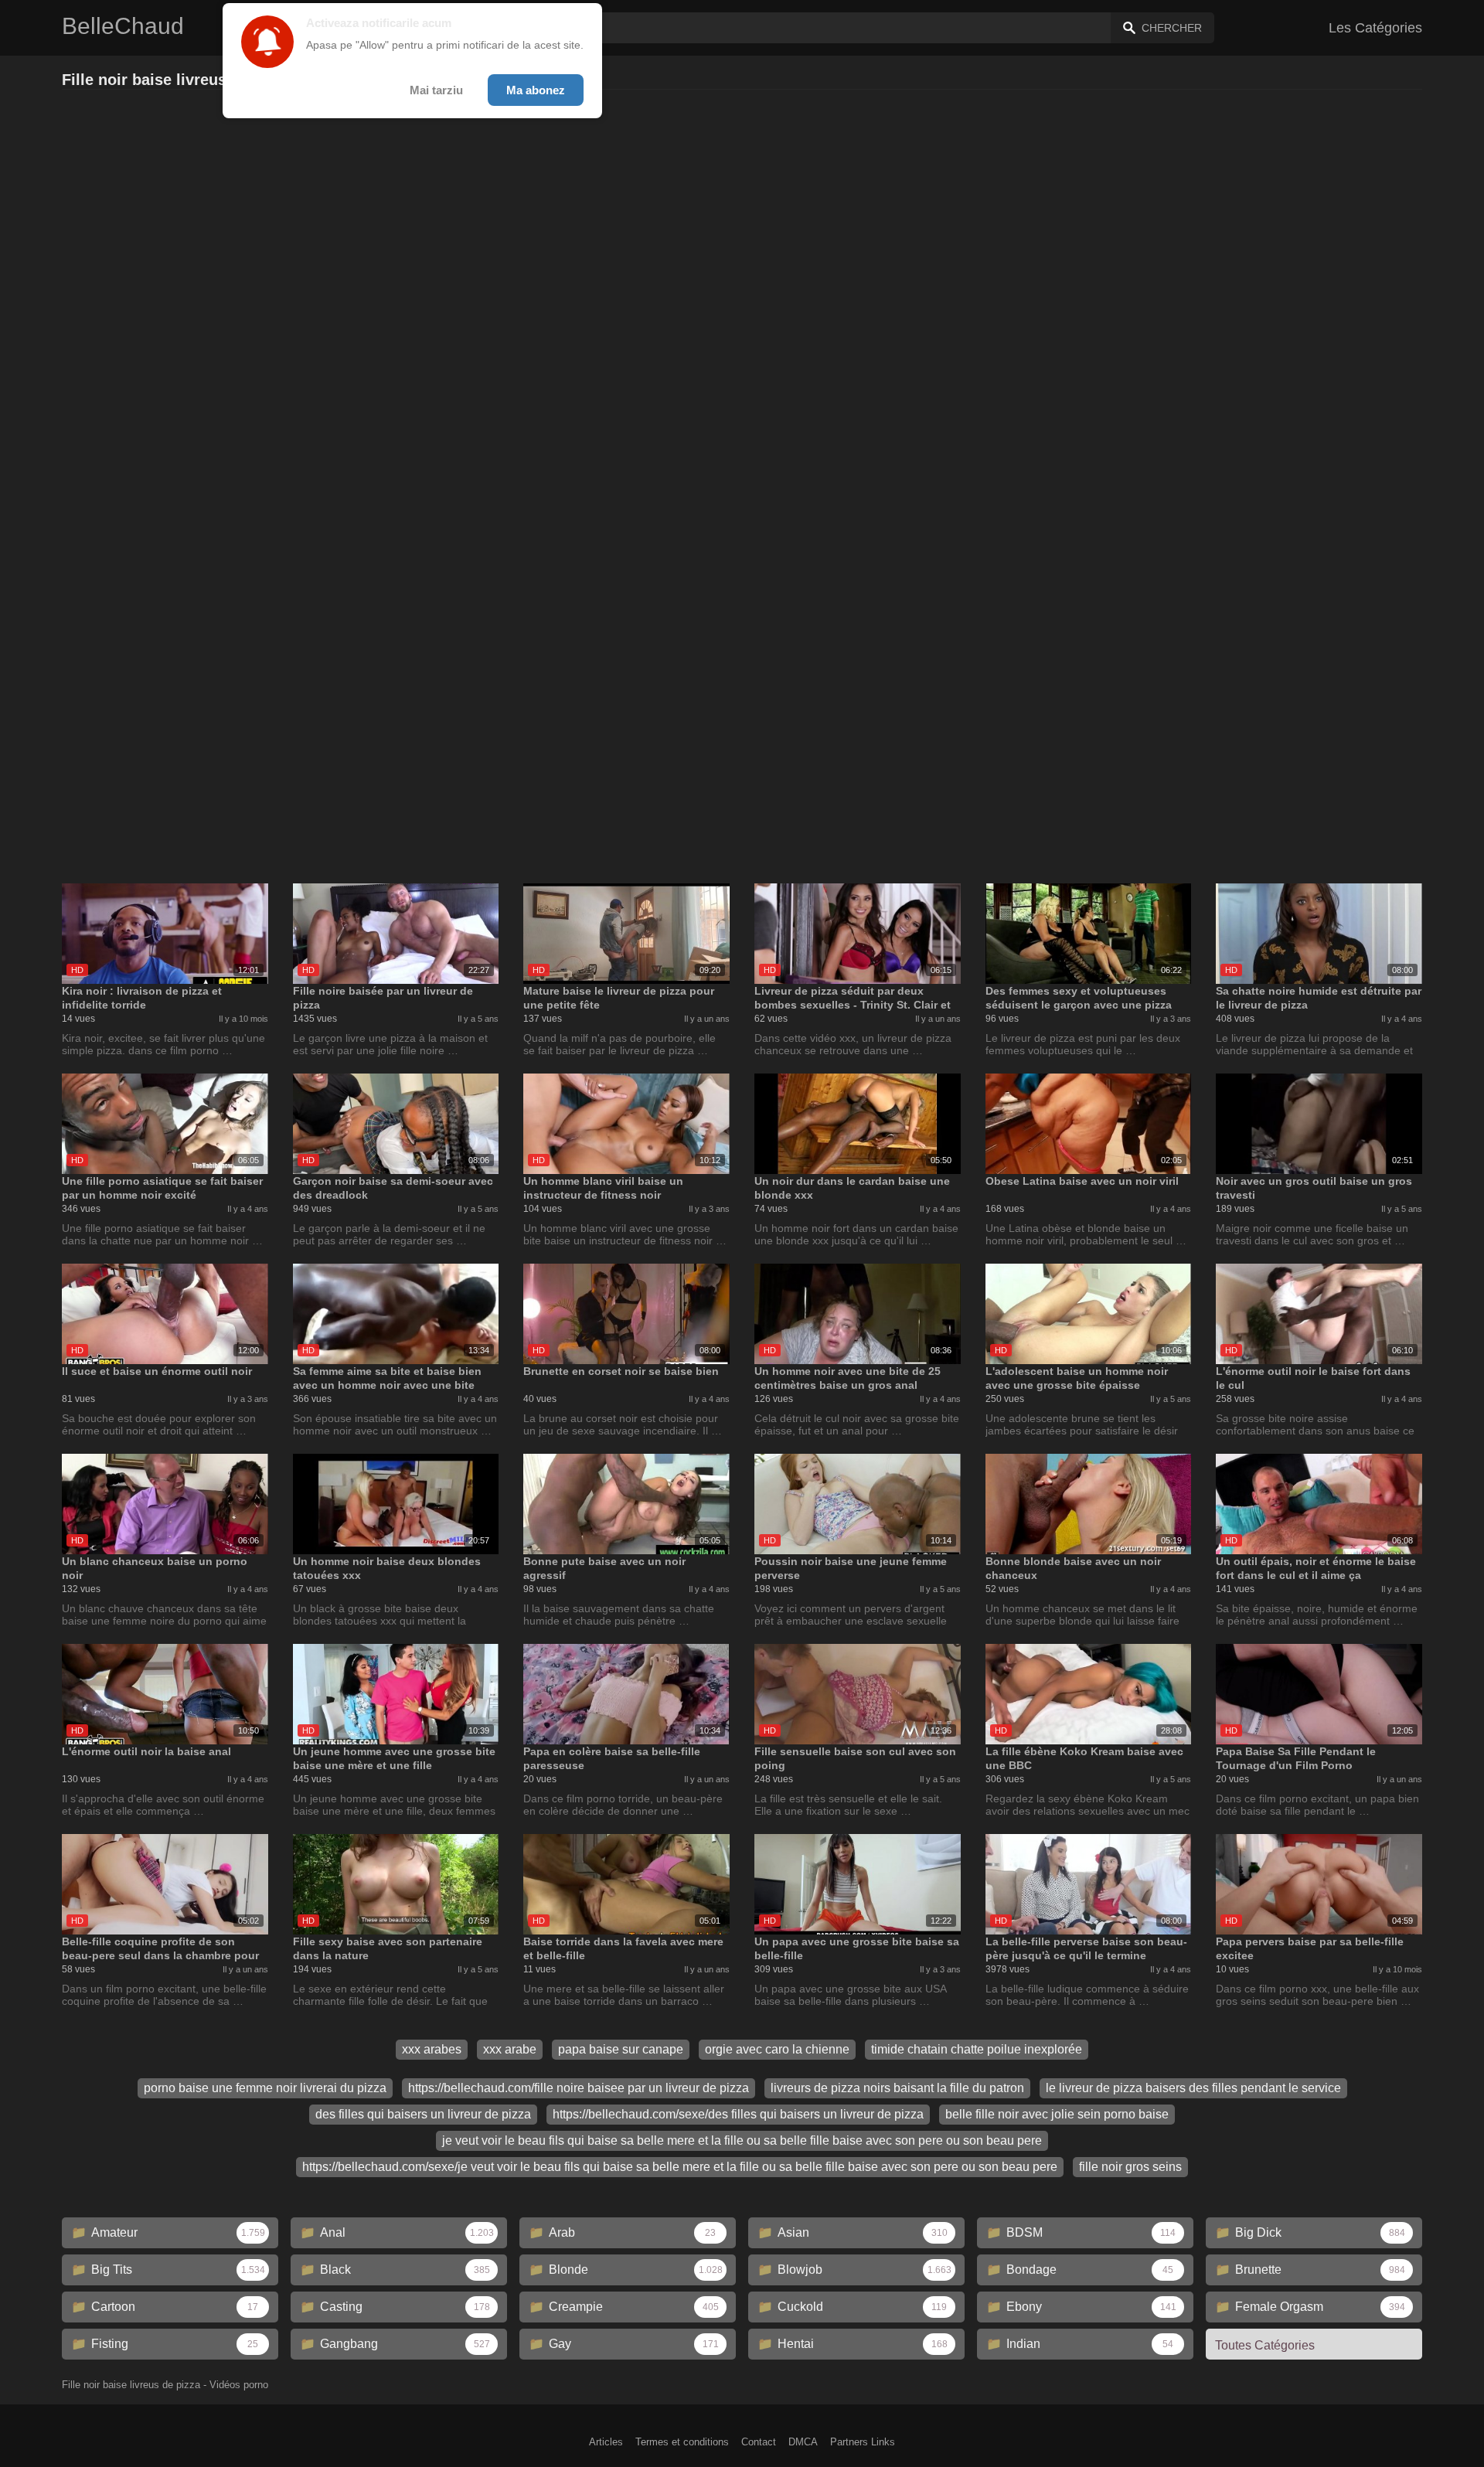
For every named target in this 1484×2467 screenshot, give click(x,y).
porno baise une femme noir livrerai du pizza (265, 2088)
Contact (759, 2442)
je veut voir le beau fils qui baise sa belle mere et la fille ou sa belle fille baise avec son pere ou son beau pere (742, 2140)
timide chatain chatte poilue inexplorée (977, 2049)
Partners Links (863, 2442)
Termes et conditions (682, 2442)
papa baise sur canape (621, 2049)
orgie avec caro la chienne (777, 2049)
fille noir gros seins (1130, 2167)
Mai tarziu (436, 90)
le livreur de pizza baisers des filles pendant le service (1193, 2088)
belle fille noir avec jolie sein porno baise (1057, 2114)
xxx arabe (510, 2049)
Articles (606, 2442)
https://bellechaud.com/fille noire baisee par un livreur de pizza (579, 2088)
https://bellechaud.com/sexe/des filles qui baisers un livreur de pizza (738, 2114)
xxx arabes (432, 2049)
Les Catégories (1375, 28)
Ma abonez (536, 90)
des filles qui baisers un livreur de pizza (423, 2114)
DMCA (803, 2442)
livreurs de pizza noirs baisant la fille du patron (897, 2088)
